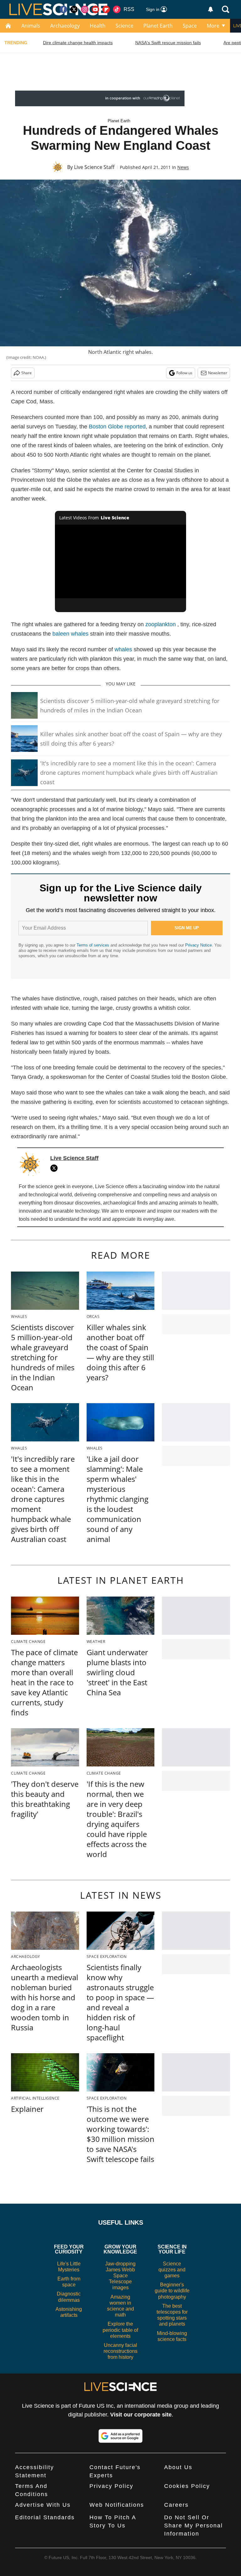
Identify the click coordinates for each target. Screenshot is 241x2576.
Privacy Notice (198, 945)
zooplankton (161, 624)
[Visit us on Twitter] (74, 9)
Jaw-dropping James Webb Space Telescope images (120, 2276)
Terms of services (94, 945)
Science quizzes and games (172, 2270)
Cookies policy (187, 2486)
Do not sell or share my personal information (193, 2526)
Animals (31, 26)
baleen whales (70, 634)
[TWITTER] (56, 1168)
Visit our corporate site (141, 2415)
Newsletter (218, 373)
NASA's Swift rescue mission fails (168, 43)
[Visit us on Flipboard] (106, 9)
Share (27, 373)
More (213, 26)
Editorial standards (45, 2517)
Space (190, 26)
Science (124, 26)
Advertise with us (43, 2505)
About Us (178, 2467)
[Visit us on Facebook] (63, 9)
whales (123, 649)
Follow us (184, 373)
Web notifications (117, 2505)
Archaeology (65, 26)
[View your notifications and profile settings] (211, 9)
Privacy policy (111, 2486)
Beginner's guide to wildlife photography (172, 2291)
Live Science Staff (94, 167)
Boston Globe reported (117, 427)
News (183, 167)
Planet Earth (158, 26)
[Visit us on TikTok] (117, 9)
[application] (121, 562)
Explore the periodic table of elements (120, 2330)
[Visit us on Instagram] (85, 9)
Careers (176, 2505)
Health (98, 26)
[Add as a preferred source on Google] (120, 2436)
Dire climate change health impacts (78, 43)
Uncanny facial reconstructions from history (120, 2351)
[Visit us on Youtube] (95, 9)
